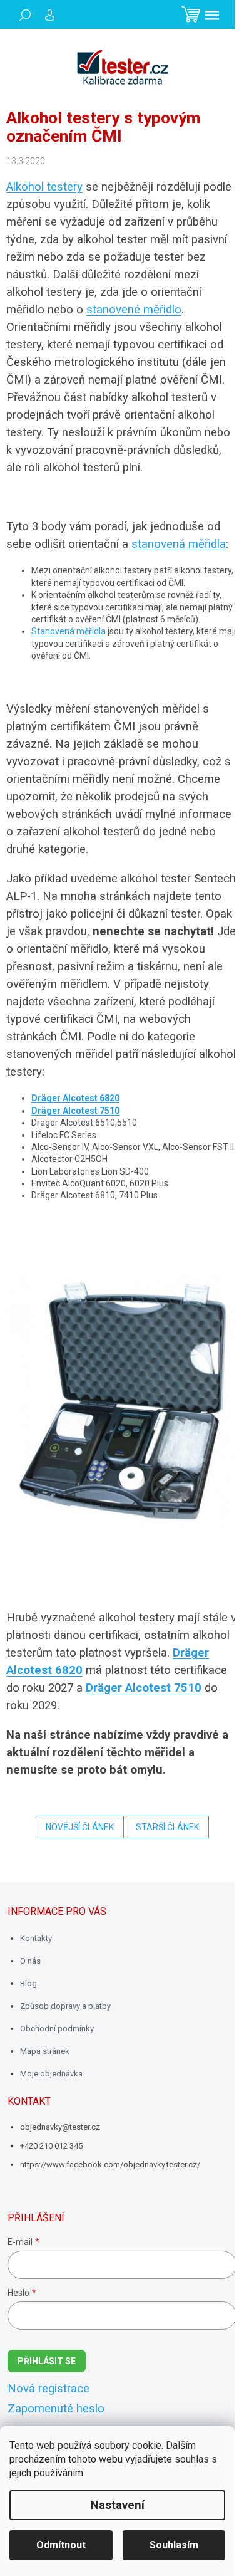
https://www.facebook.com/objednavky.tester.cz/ (110, 2165)
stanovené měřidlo (134, 310)
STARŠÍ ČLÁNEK (167, 1827)
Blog (28, 1983)
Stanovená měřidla (69, 631)
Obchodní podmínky (57, 2029)
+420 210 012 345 (51, 2146)
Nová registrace (48, 2389)
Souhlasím (174, 2545)
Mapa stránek (45, 2051)
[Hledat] (25, 15)
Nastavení (118, 2505)
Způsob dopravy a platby (65, 2006)
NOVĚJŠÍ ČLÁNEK (80, 1827)
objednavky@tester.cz (60, 2127)
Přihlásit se (47, 2361)
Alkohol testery (44, 187)
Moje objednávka (51, 2074)
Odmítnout (61, 2545)
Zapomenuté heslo (56, 2409)
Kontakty (36, 1938)
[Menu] (212, 15)
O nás (30, 1961)
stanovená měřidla (179, 544)
